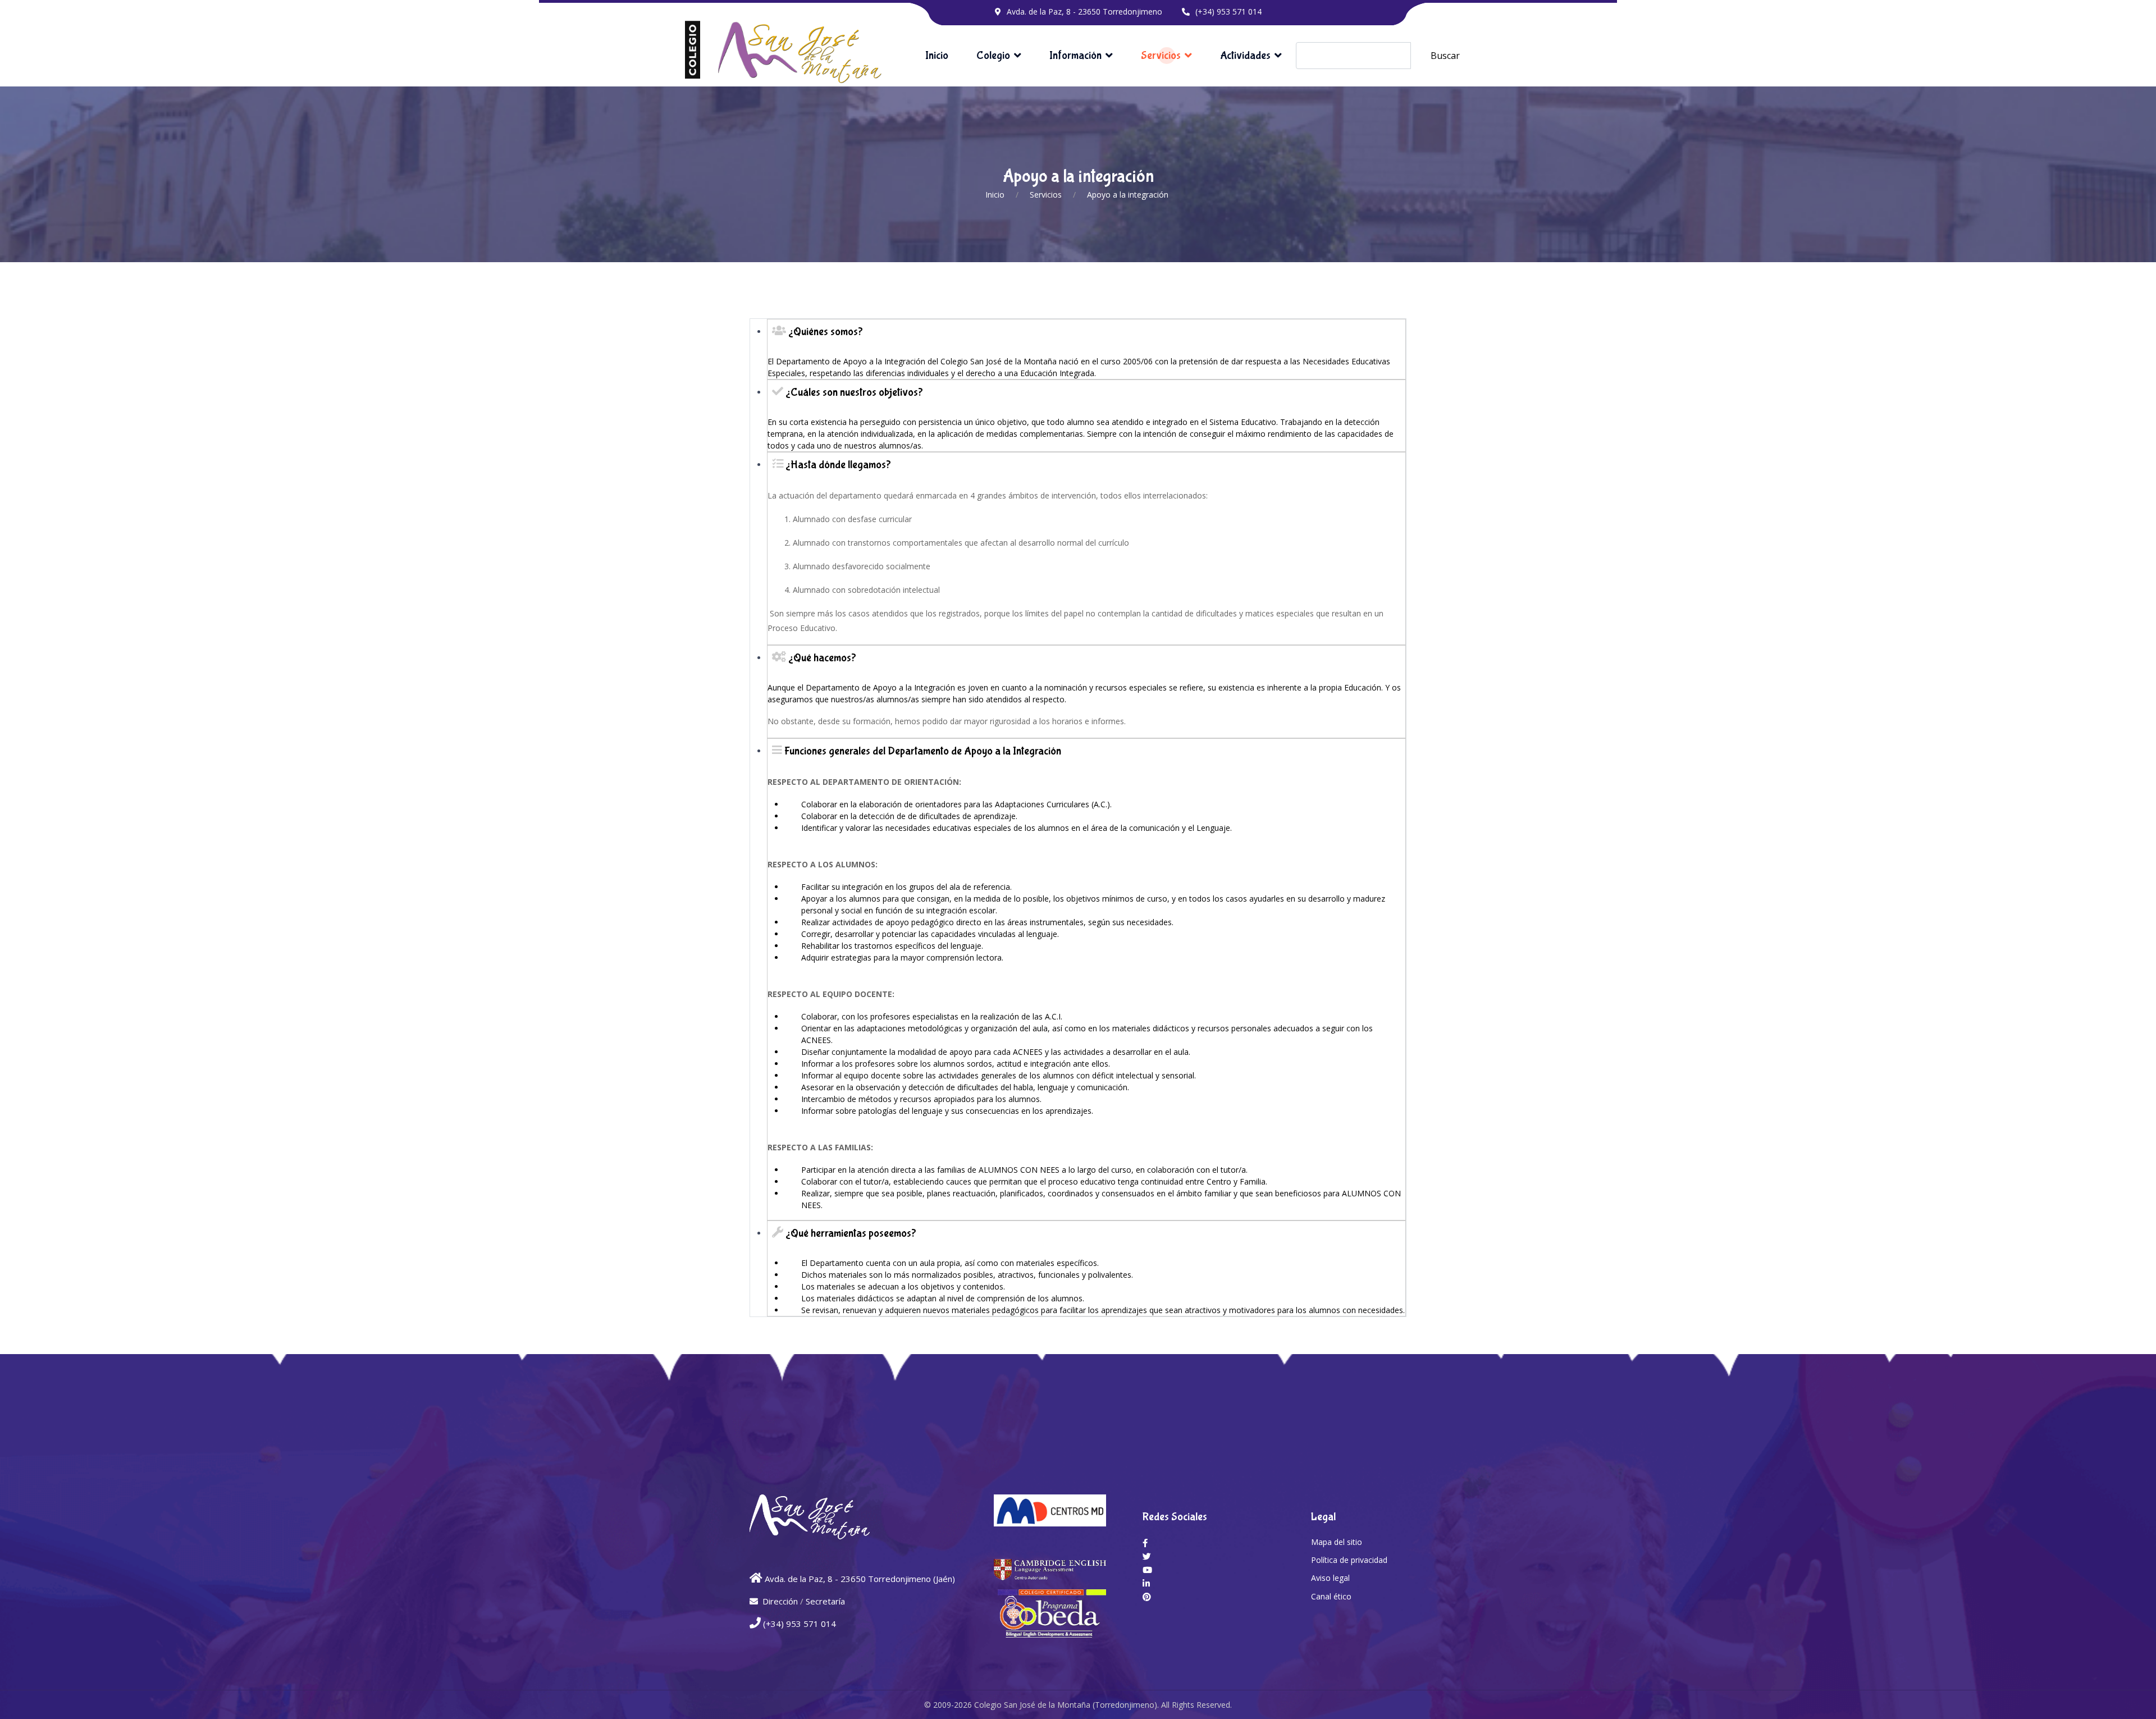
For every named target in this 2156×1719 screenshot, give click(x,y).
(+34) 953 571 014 (1228, 12)
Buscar (1445, 56)
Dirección (780, 1601)
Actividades (1245, 55)
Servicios (1161, 55)
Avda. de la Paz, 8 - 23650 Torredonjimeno (1084, 12)
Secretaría (825, 1601)
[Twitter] (1147, 1556)
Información (1075, 55)
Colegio (993, 55)
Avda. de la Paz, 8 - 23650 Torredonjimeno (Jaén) (860, 1579)
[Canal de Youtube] (1147, 1570)
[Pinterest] (1147, 1597)
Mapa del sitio (1337, 1542)
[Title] (1145, 1543)
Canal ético (1331, 1596)
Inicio (937, 55)
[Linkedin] (1146, 1583)
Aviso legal (1330, 1578)
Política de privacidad (1349, 1560)
